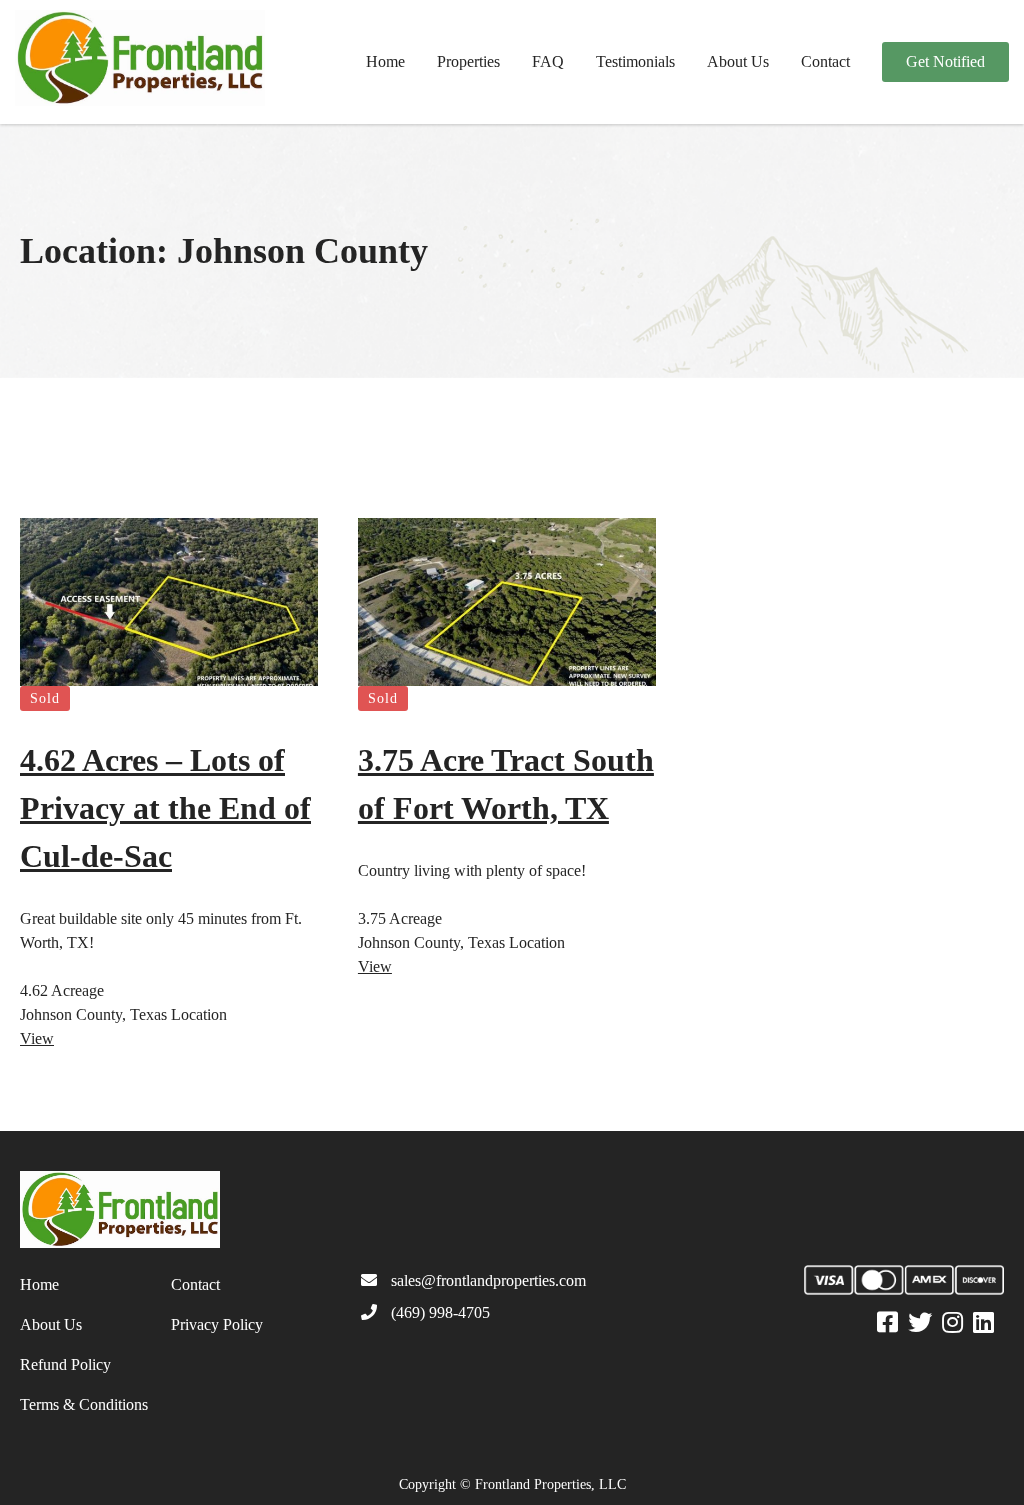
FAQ (548, 61)
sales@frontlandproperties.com (488, 1280)
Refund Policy (65, 1364)
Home (385, 61)
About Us (738, 61)
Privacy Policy (217, 1324)
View (37, 1038)
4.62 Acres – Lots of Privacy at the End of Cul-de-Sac (165, 808)
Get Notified (945, 61)
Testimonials (635, 61)
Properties (468, 61)
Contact (825, 61)
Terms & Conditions (84, 1404)
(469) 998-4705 (440, 1312)
